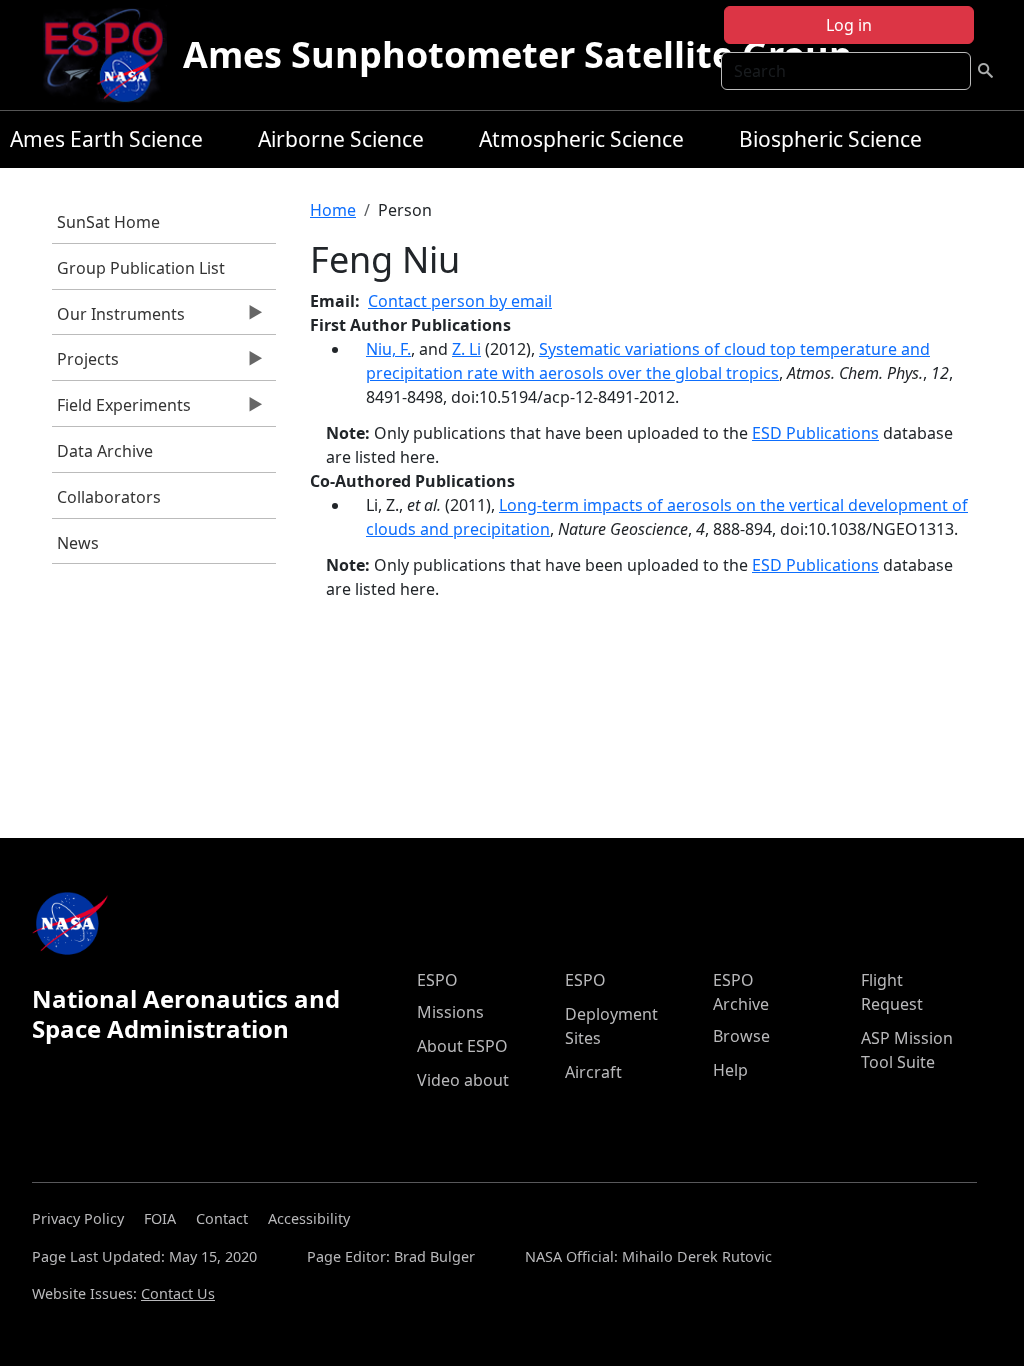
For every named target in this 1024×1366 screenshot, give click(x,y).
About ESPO (462, 1046)
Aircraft (593, 1072)
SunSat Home (108, 222)
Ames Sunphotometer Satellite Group (517, 54)
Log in (849, 25)
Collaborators (109, 497)
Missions (450, 1012)
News (78, 543)
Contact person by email (460, 301)
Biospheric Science (830, 139)
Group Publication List (141, 268)
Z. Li (466, 349)
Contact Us (178, 1293)
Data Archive (105, 451)
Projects (85, 364)
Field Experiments (121, 410)
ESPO (437, 980)
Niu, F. (388, 349)
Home (333, 210)
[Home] (111, 55)
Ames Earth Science (106, 139)
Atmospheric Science (581, 139)
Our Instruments (118, 319)
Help (730, 1070)
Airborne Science (341, 139)
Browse (741, 1036)
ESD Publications (815, 433)
